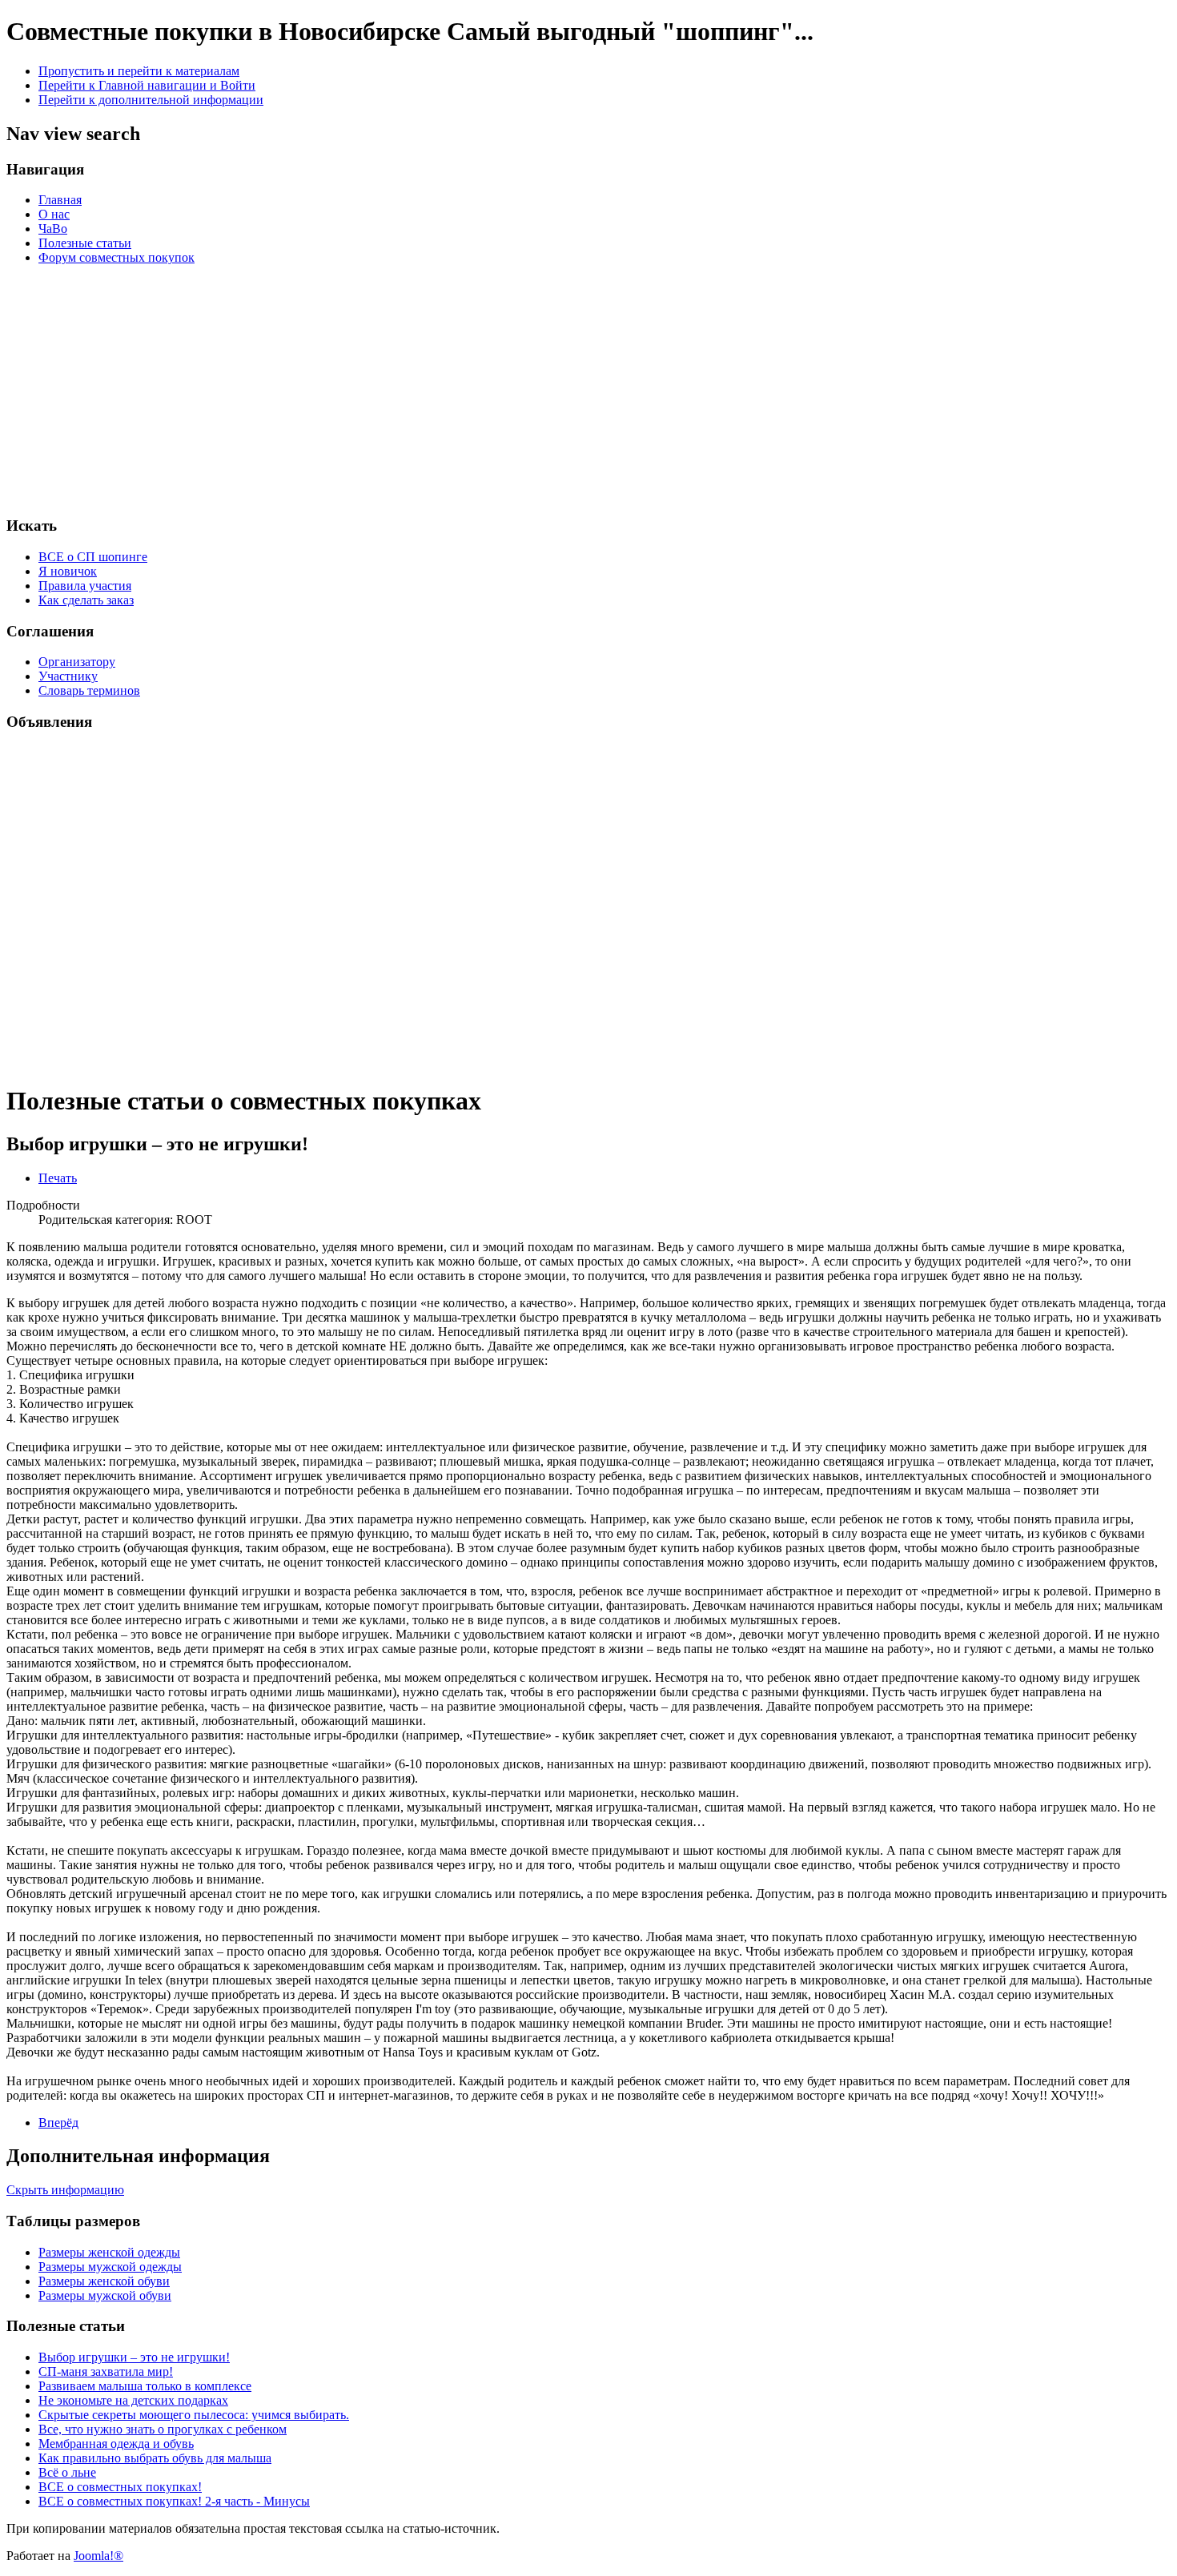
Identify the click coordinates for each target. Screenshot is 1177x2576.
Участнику (68, 676)
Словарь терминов (89, 690)
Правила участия (85, 586)
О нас (54, 214)
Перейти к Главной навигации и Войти (147, 85)
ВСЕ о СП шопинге (93, 557)
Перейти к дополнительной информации (151, 100)
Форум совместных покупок (116, 257)
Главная (60, 200)
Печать (58, 1178)
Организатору (77, 662)
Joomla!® (98, 2556)
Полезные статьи (85, 243)
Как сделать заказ (86, 600)
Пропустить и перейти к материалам (139, 71)
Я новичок (68, 571)
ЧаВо (53, 229)
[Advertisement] (690, 390)
